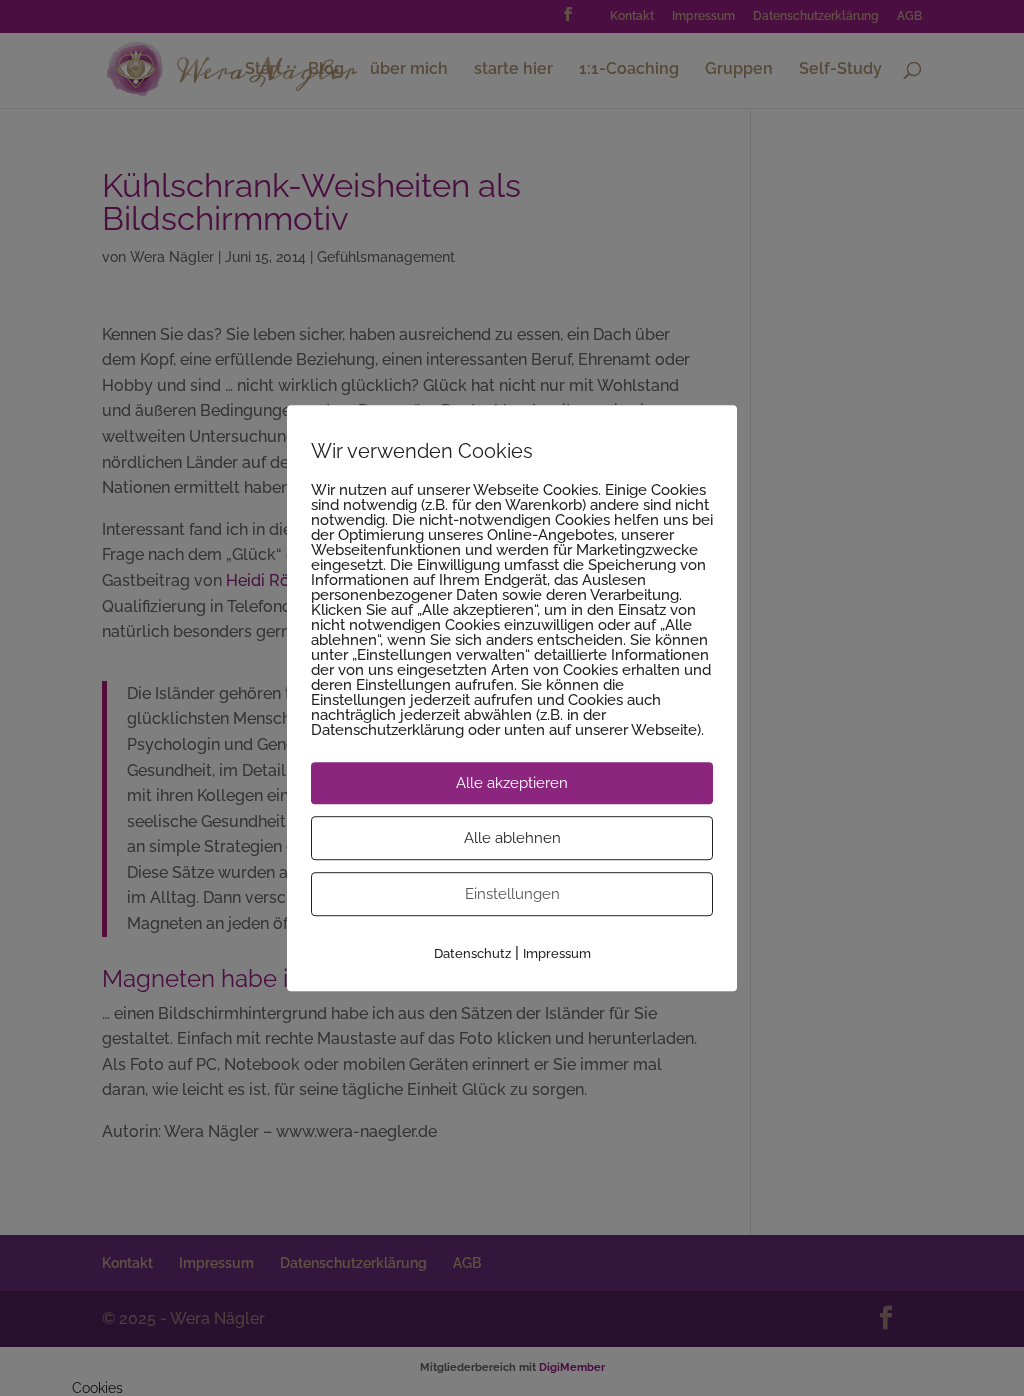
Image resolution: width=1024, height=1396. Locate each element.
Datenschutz (472, 953)
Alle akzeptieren (512, 783)
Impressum (557, 953)
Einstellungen (512, 894)
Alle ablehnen (512, 838)
